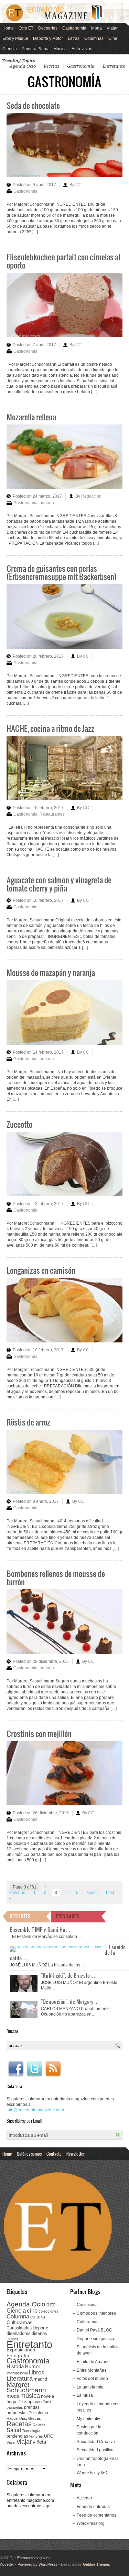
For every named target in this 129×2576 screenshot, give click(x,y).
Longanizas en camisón (41, 1270)
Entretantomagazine (32, 2558)
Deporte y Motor (48, 38)
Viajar (112, 28)
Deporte (40, 2328)
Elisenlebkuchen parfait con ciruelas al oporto (63, 261)
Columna (18, 2317)
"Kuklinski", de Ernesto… (68, 1975)
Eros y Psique (15, 38)
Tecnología (31, 2431)
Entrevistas (82, 49)
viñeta (39, 2442)
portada (47, 503)
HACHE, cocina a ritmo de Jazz (50, 728)
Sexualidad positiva (95, 2450)
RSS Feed (53, 2069)
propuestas (17, 2413)
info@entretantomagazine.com (35, 2110)
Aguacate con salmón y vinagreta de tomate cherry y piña (59, 884)
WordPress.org (91, 2523)
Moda (96, 28)
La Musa (85, 2395)
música (30, 2396)
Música (60, 49)
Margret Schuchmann (26, 2387)
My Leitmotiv (88, 2419)
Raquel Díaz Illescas (24, 2418)
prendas (32, 2407)
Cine (113, 38)
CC (78, 185)
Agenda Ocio (23, 66)
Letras (74, 38)
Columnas (94, 38)
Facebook (16, 2069)
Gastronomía (74, 28)
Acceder (84, 2498)
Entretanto (114, 66)
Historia (15, 2366)
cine (32, 2311)
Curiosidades (19, 2328)
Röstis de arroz (28, 1422)
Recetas (51, 66)
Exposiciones (21, 2350)
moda (13, 2396)
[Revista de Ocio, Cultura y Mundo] (64, 13)
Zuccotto (19, 1124)
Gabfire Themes (96, 2564)
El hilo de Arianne (93, 2362)
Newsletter (76, 2154)
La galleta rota (90, 2387)
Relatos (39, 2425)
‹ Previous (27, 1890)
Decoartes (48, 28)
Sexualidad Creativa (96, 2442)
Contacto (54, 2154)
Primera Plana (35, 49)
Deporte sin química (95, 2339)
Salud (14, 2430)
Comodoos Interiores (96, 2313)
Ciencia (10, 49)
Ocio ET (26, 28)
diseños (39, 2333)
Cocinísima (87, 2305)
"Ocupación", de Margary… (70, 2001)
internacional (17, 2373)
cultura (38, 2317)
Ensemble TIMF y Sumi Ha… (40, 1929)
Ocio (23, 2402)
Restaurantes (52, 814)
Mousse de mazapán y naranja (51, 972)
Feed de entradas (93, 2507)
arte (51, 2305)
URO (49, 2436)
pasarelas (15, 2407)
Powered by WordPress (37, 2564)
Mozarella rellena (31, 417)
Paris (47, 2402)
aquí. (48, 2506)
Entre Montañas (92, 2370)
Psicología (38, 2413)
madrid (40, 2379)
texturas (36, 2436)
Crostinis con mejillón (39, 1733)
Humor (33, 2366)
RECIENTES (20, 1916)
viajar (24, 2442)
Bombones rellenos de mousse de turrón (56, 1578)
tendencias (17, 2436)
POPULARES (68, 1916)
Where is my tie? (92, 2473)
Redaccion (91, 496)
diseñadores (19, 2333)
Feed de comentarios (96, 2515)
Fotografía (18, 2356)
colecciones (49, 2311)
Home (8, 28)
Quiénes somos (29, 2154)
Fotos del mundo (92, 2379)
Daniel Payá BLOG (94, 2330)
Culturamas (20, 2322)
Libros (36, 2372)
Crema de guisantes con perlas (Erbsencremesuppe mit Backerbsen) (62, 572)
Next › (92, 1893)
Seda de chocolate (33, 105)
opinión (35, 2402)
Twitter (34, 2069)
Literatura (20, 2378)
